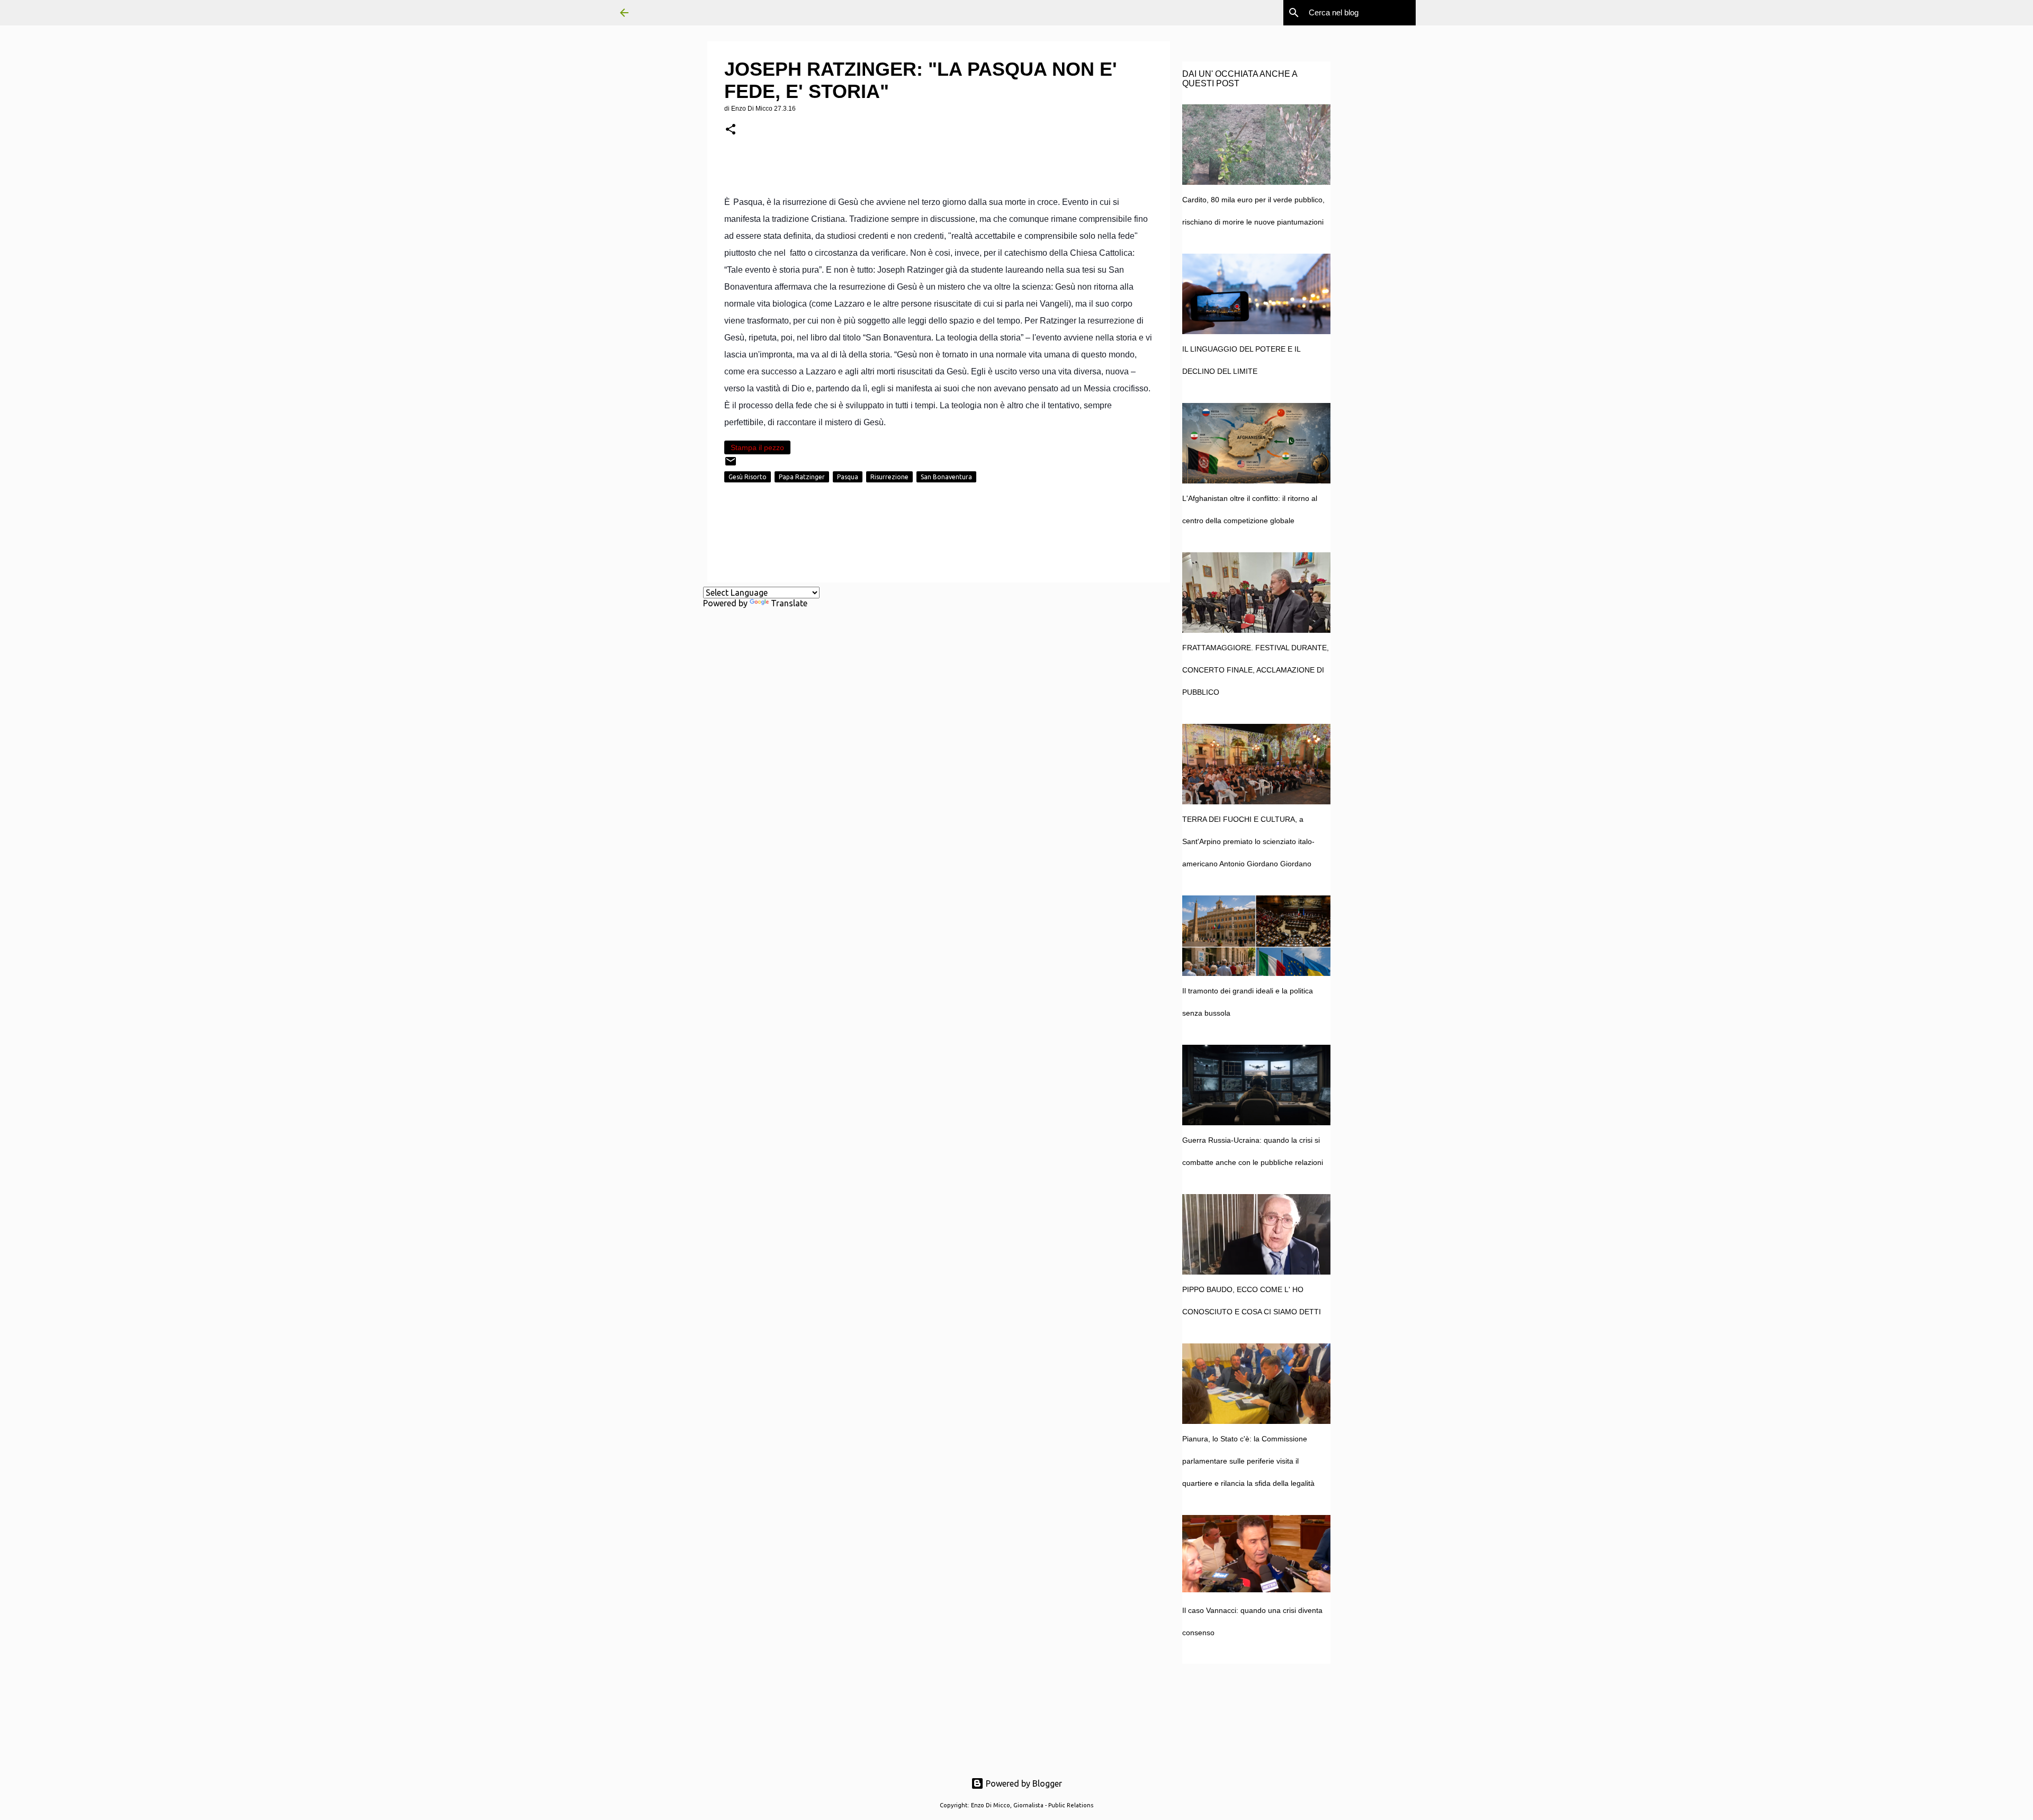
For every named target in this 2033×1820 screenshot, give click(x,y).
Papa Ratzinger (802, 477)
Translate (789, 603)
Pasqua (848, 477)
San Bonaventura (946, 477)
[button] (731, 130)
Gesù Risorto (748, 477)
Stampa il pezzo (757, 447)
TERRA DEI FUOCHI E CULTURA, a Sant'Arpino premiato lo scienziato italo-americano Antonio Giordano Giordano (1248, 841)
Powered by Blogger (1023, 1783)
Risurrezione (889, 477)
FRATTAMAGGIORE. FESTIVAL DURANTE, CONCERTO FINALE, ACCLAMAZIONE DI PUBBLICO (1256, 670)
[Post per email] (731, 465)
